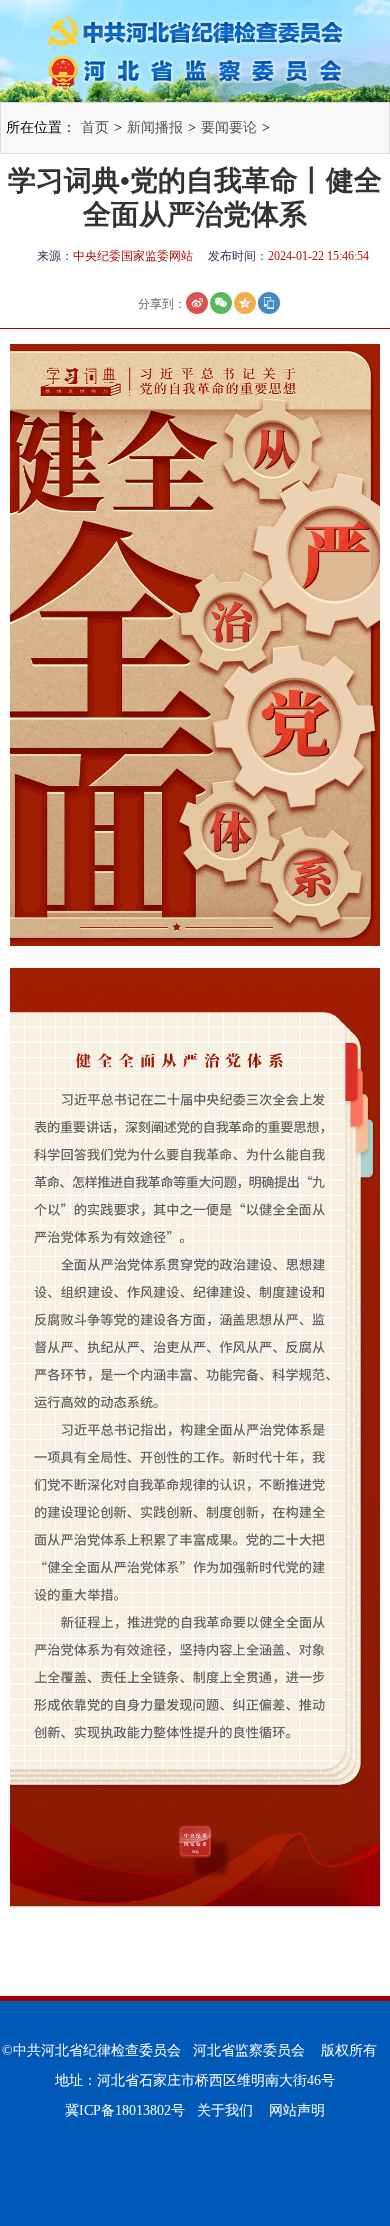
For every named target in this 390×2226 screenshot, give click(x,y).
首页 (95, 127)
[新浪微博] (197, 303)
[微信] (221, 303)
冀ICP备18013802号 (125, 2110)
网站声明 (297, 2110)
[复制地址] (269, 303)
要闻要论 (229, 127)
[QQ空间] (245, 303)
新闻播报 (155, 127)
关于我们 (225, 2110)
